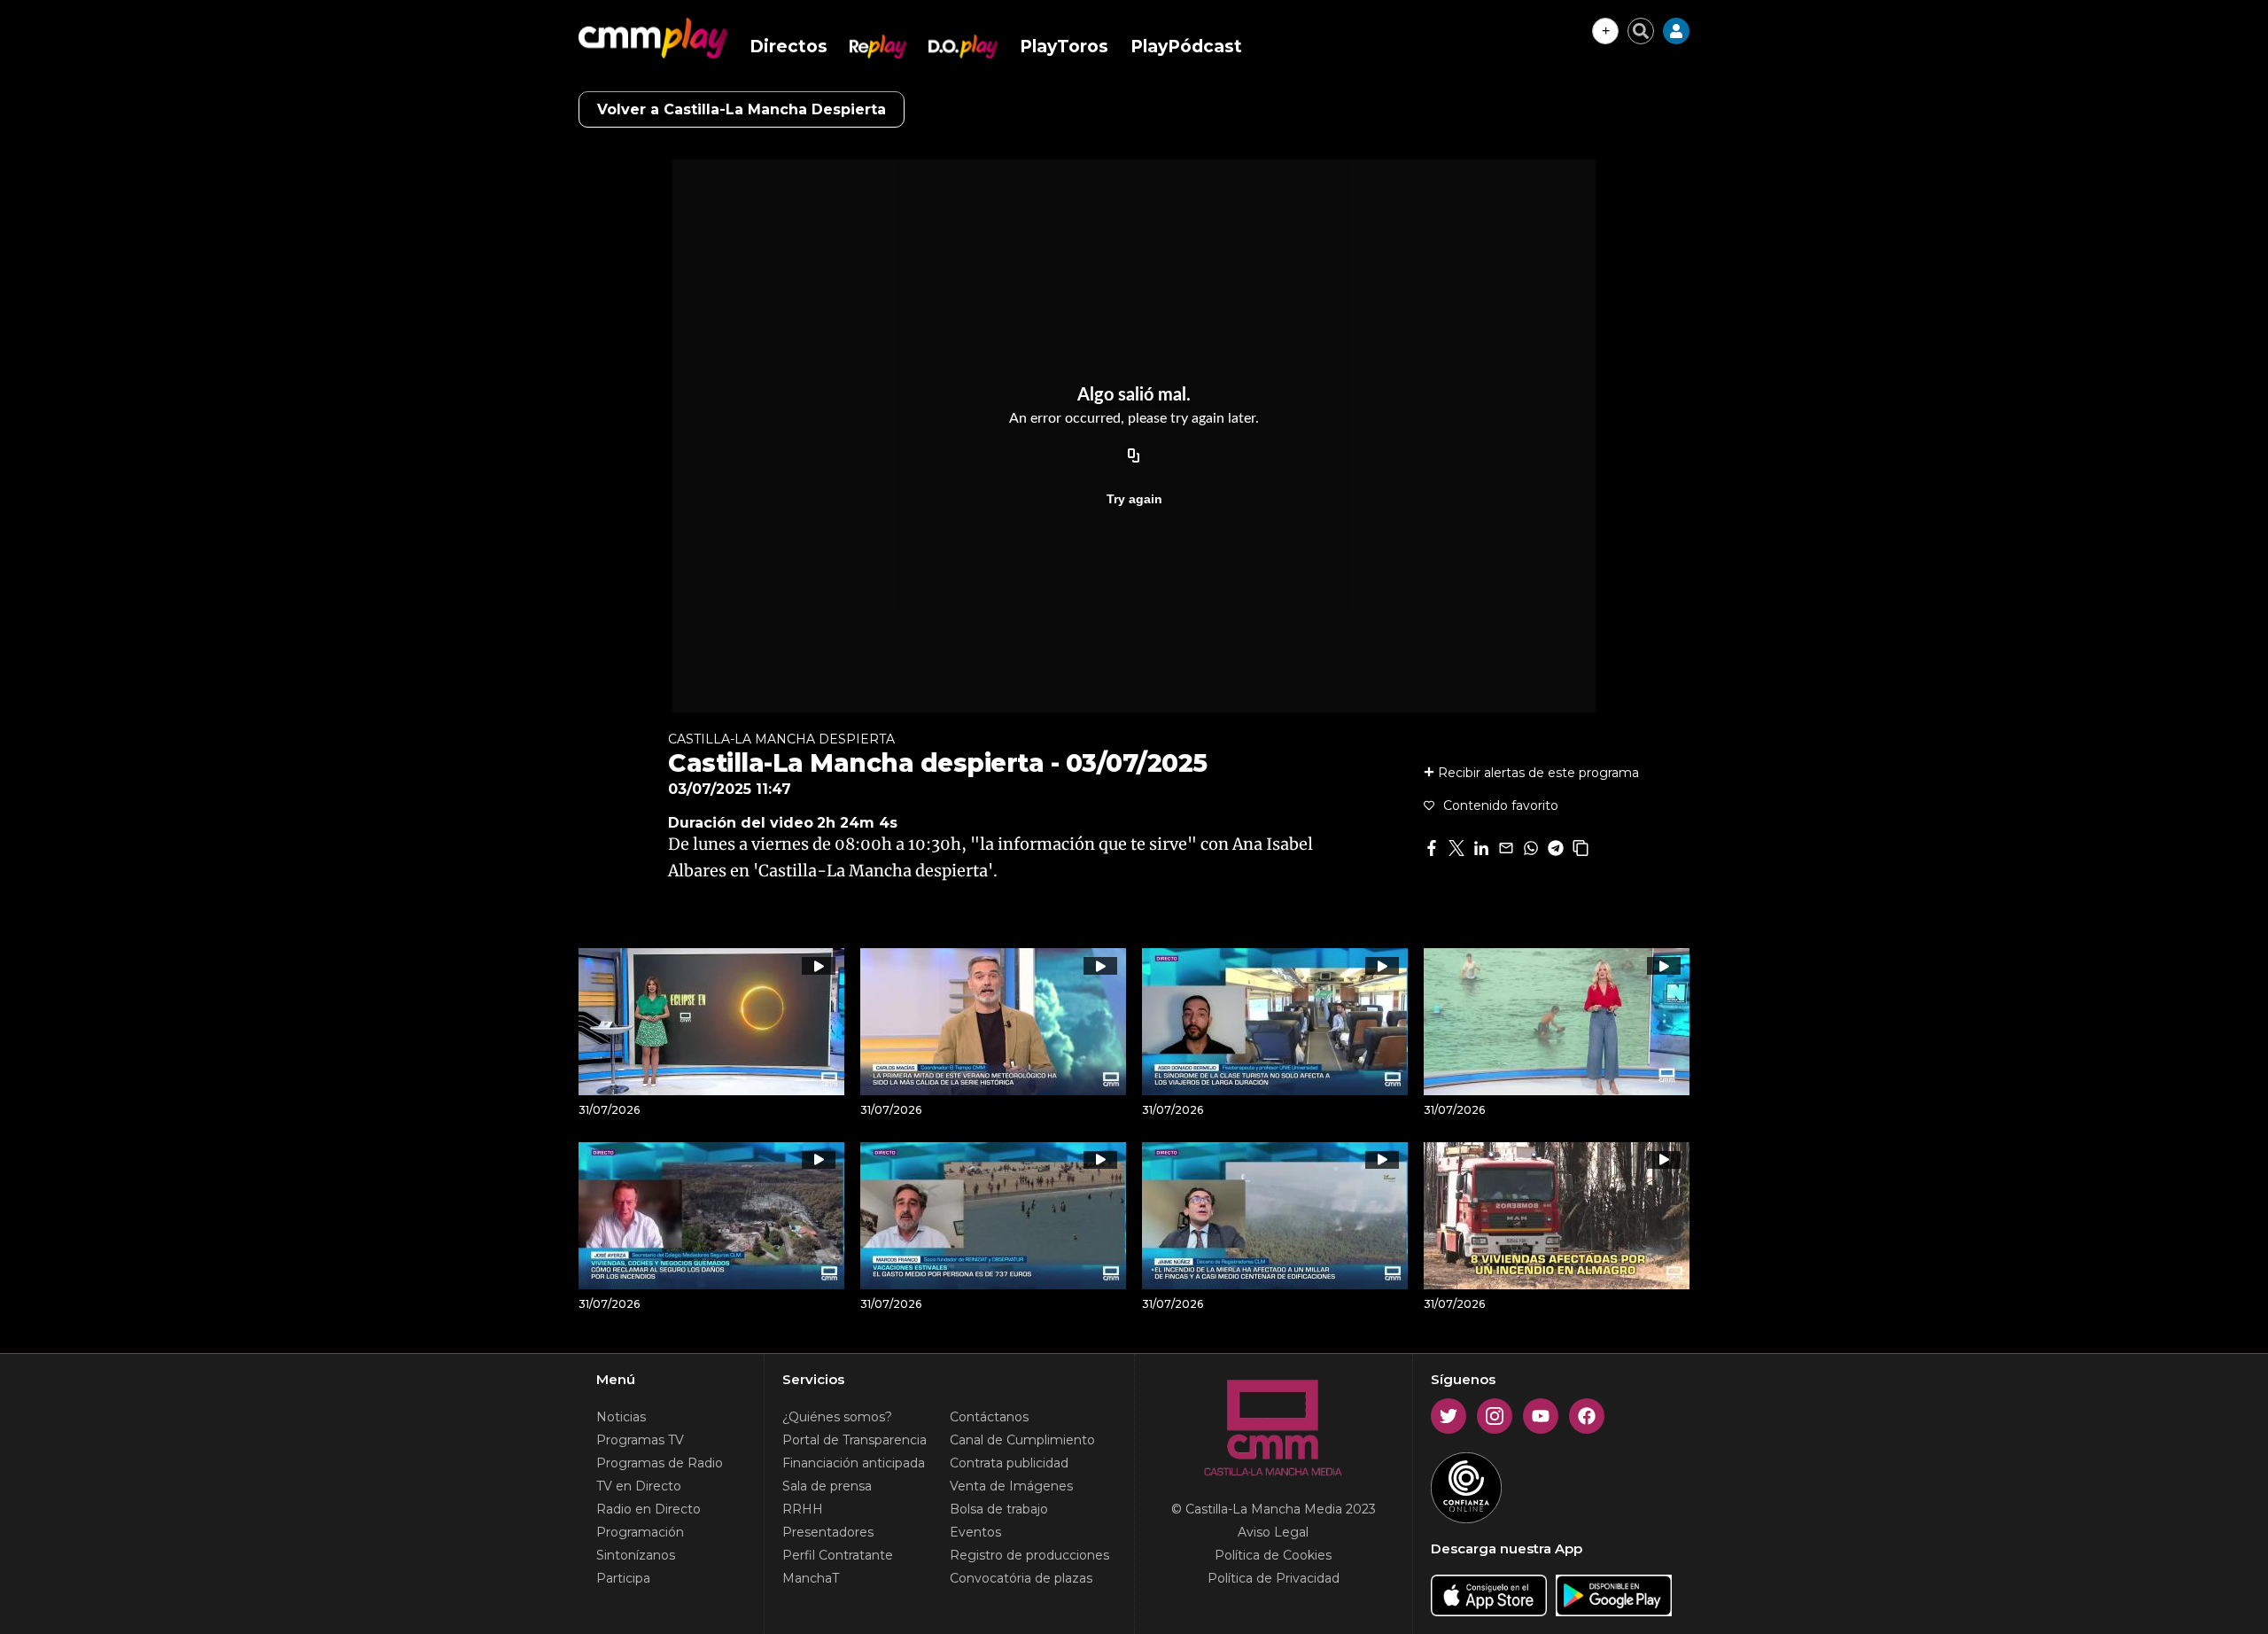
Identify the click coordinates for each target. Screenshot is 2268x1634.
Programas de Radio (660, 1463)
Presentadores (828, 1532)
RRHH (803, 1509)
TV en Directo (639, 1486)
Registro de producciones (1029, 1555)
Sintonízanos (636, 1555)
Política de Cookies (1273, 1555)
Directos (788, 47)
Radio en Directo (649, 1509)
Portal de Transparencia (854, 1440)
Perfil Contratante (838, 1555)
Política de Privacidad (1274, 1578)
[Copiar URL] (1134, 456)
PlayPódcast (1186, 47)
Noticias (621, 1417)
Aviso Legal (1273, 1532)
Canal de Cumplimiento (1022, 1440)
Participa (623, 1578)
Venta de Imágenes (1011, 1486)
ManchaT (811, 1578)
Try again (1134, 499)
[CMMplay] (653, 38)
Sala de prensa (827, 1486)
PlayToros (1064, 47)
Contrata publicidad (1009, 1463)
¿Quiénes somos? (837, 1417)
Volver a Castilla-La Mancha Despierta (742, 109)
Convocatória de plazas (1021, 1578)
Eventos (975, 1532)
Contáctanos (989, 1417)
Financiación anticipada (854, 1463)
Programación (640, 1532)
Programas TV (640, 1440)
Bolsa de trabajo (999, 1509)
